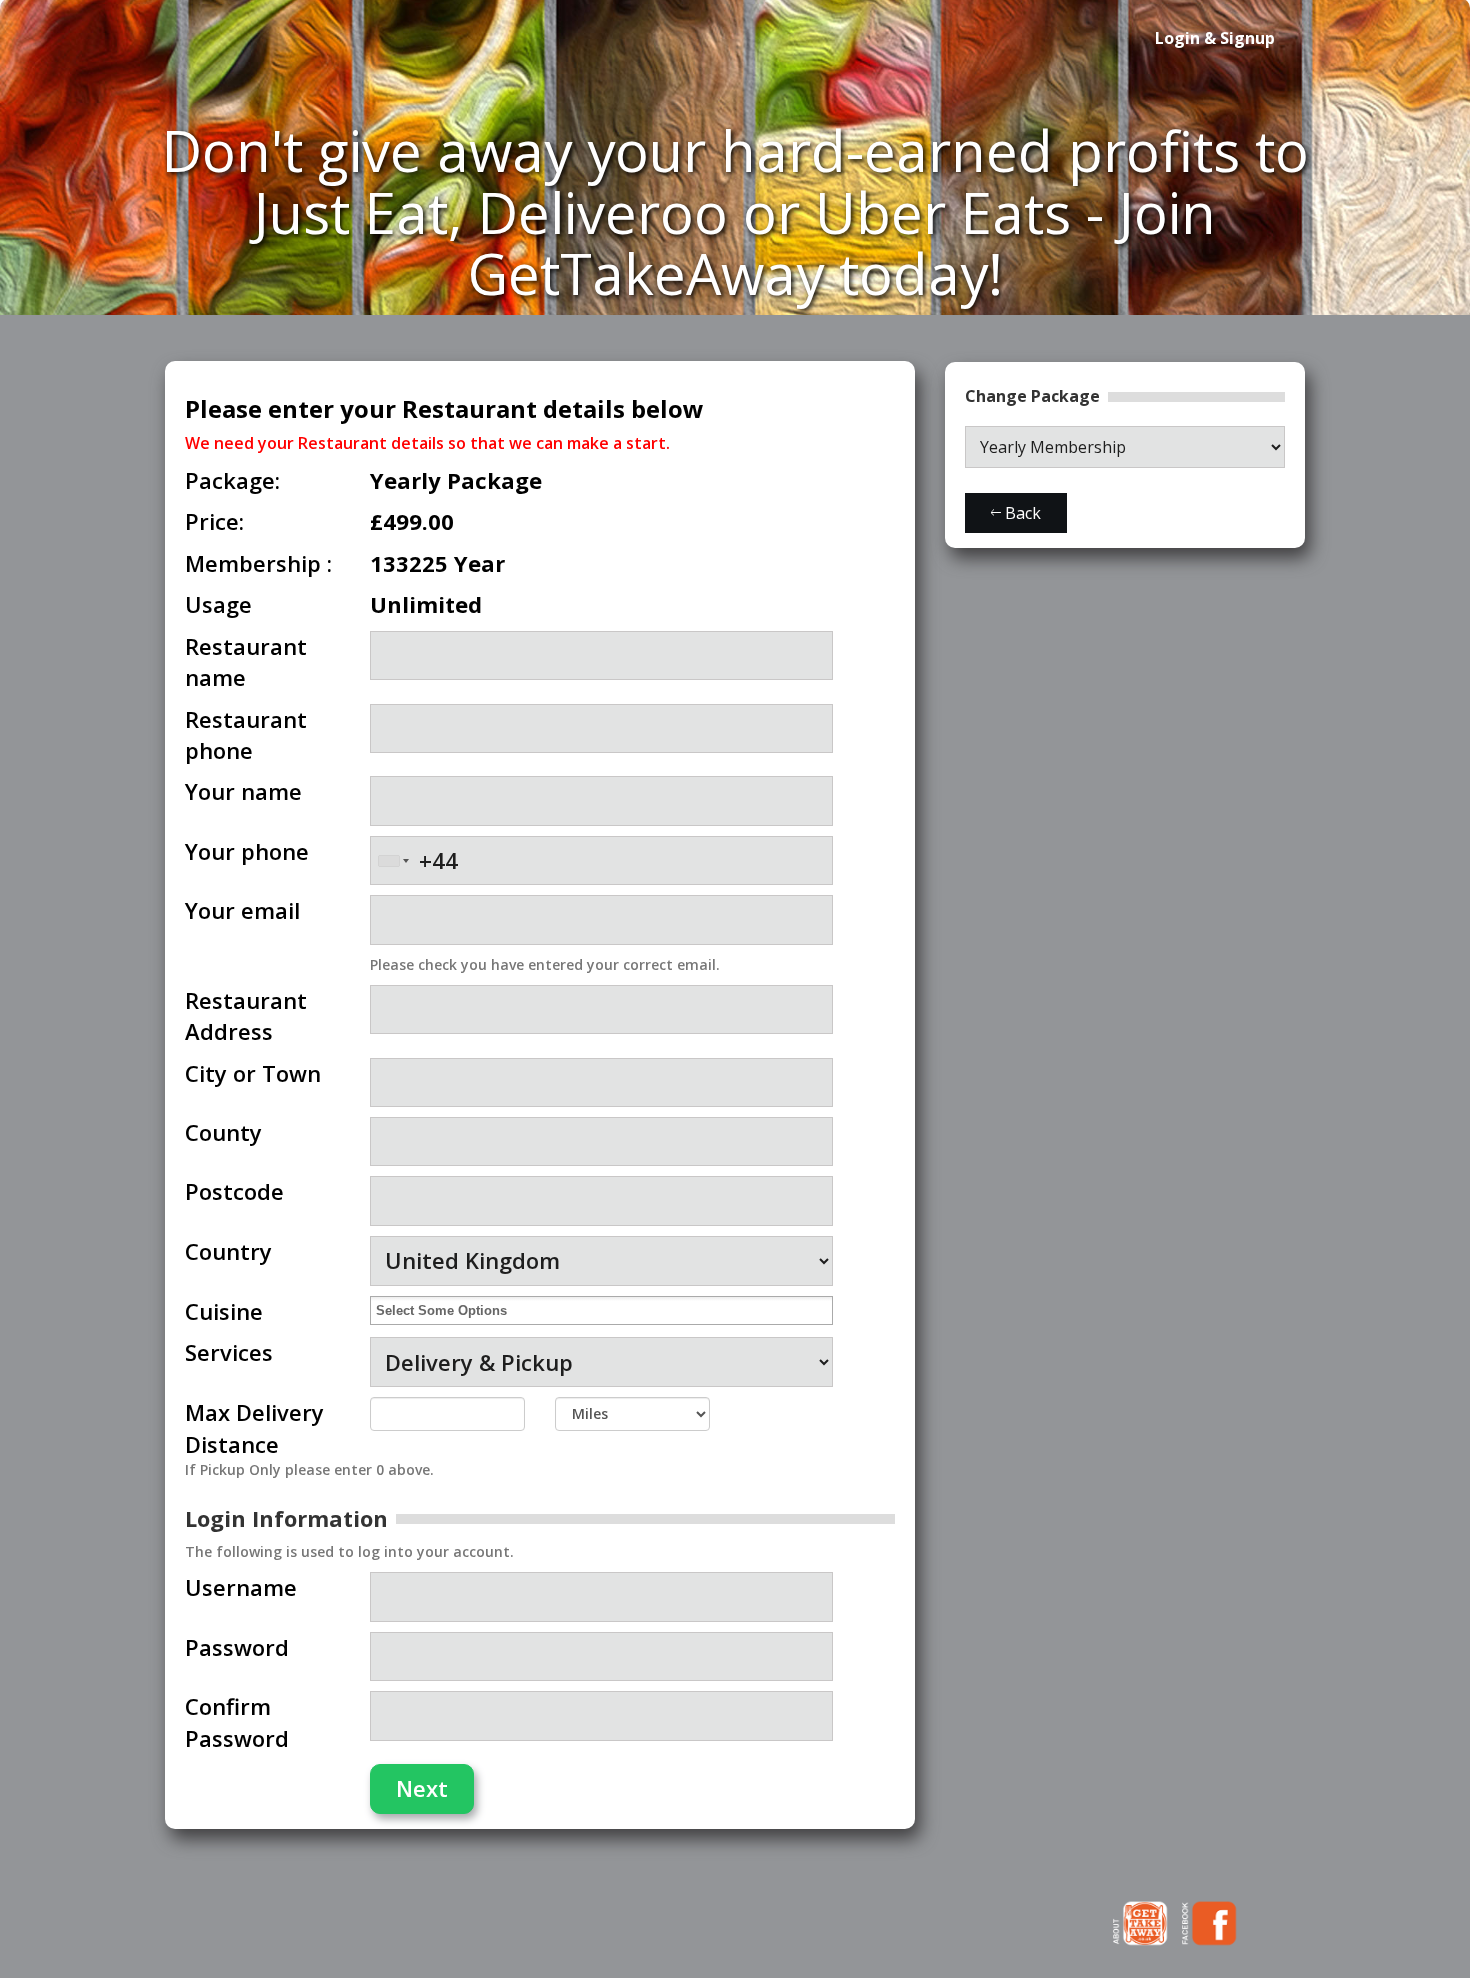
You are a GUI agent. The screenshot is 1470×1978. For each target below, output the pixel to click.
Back (1021, 513)
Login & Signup (1215, 38)
